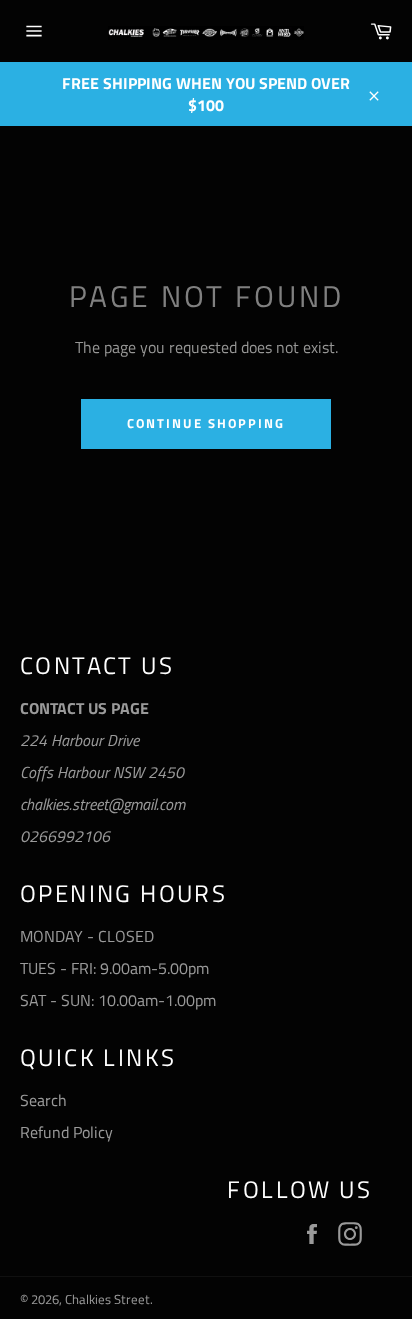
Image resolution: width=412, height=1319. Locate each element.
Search (43, 1100)
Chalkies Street (107, 1299)
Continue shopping (205, 423)
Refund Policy (66, 1132)
